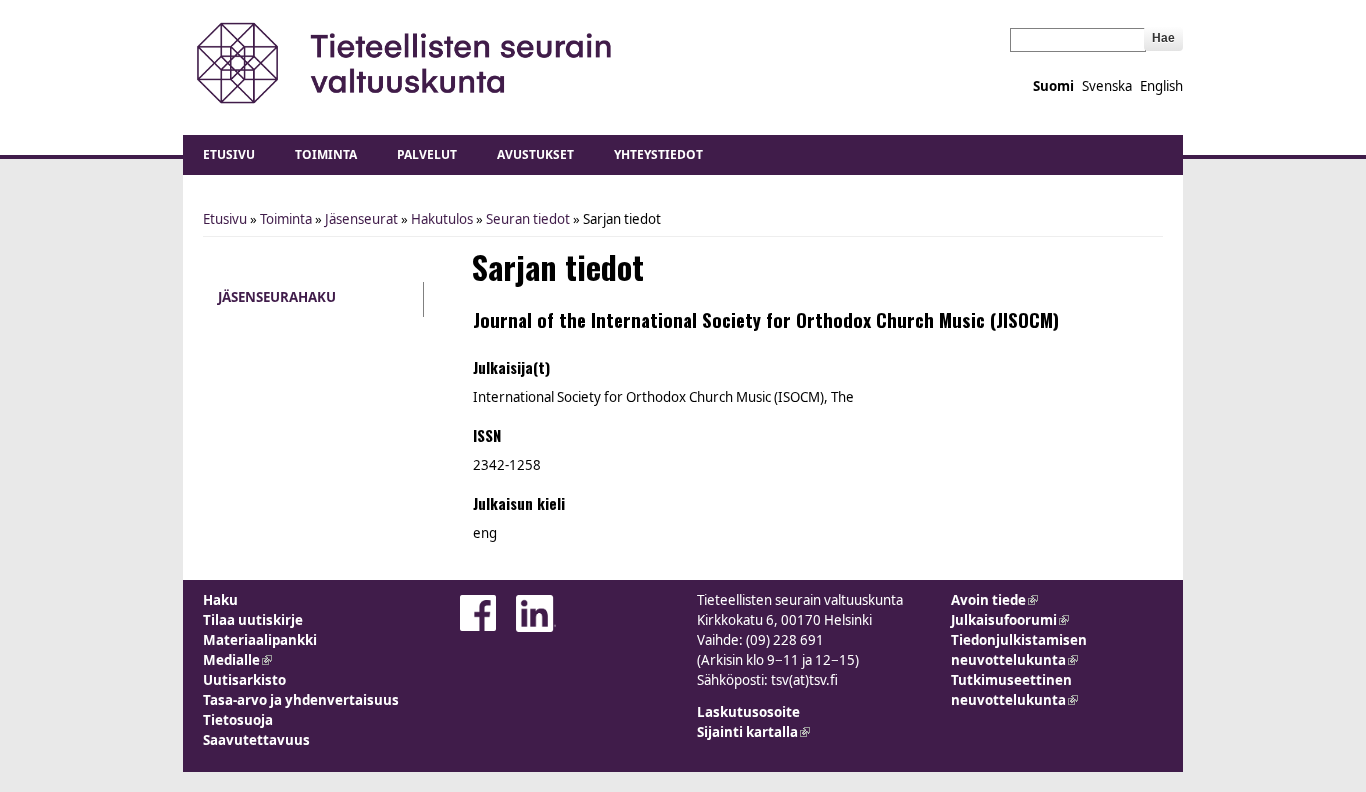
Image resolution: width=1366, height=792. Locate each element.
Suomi (1053, 86)
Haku (220, 600)
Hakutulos (442, 219)
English (1161, 86)
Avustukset (535, 154)
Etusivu (229, 154)
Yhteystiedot (658, 154)
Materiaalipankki (260, 640)
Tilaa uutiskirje (253, 620)
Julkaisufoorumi (1010, 620)
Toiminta (326, 154)
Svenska (1107, 86)
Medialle (237, 660)
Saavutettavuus (256, 740)
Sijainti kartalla (753, 732)
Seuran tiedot (528, 219)
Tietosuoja (238, 720)
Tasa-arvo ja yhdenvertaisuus (301, 700)
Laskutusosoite (748, 712)
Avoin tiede (994, 600)
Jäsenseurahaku (277, 297)
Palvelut (427, 154)
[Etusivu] (405, 62)
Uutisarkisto (244, 680)
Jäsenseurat (361, 219)
